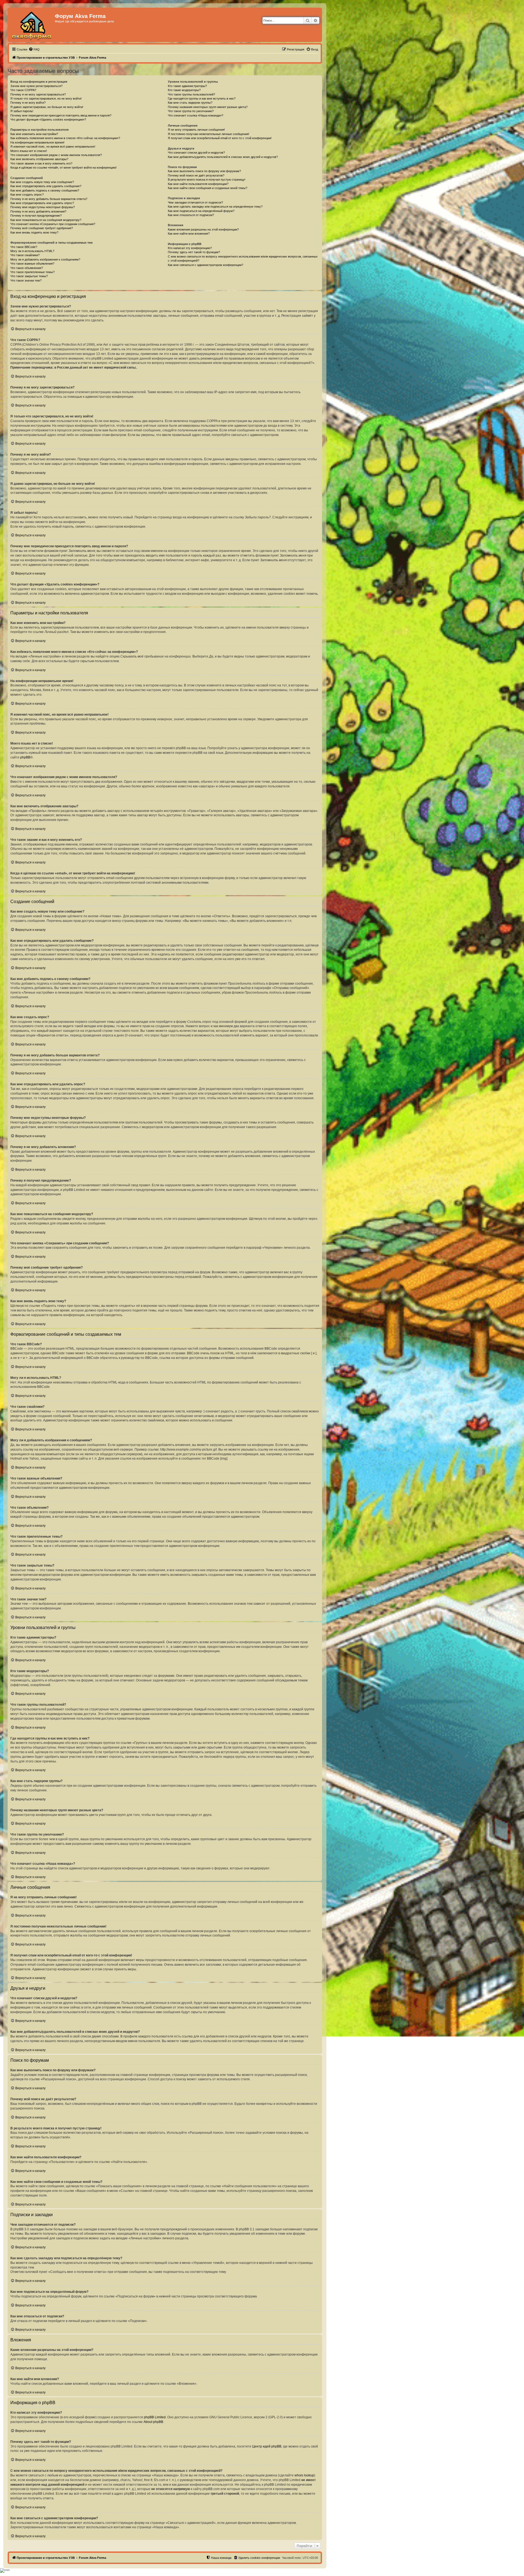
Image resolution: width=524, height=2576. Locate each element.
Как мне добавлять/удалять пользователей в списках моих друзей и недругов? (223, 157)
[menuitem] (34, 49)
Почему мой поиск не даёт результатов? (196, 175)
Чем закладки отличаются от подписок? (195, 202)
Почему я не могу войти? (28, 103)
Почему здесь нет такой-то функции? (194, 252)
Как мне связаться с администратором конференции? (206, 265)
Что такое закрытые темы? (29, 276)
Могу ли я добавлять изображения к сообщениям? (45, 259)
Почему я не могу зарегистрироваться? (38, 94)
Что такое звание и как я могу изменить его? (41, 163)
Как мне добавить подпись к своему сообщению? (45, 190)
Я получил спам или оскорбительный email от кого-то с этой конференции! (220, 138)
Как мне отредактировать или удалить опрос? (42, 203)
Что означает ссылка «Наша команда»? (196, 115)
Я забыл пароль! (22, 111)
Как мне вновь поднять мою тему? (34, 232)
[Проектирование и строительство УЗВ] (32, 25)
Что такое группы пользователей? (191, 94)
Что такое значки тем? (26, 280)
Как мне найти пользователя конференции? (198, 184)
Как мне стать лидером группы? (190, 103)
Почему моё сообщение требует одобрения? (42, 228)
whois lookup (304, 2475)
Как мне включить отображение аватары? (39, 159)
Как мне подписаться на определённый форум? (201, 211)
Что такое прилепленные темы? (32, 272)
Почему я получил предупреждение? (36, 216)
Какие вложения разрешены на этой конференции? (203, 229)
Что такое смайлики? (25, 255)
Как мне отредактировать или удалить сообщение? (46, 186)
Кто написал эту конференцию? (190, 248)
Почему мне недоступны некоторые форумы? (43, 207)
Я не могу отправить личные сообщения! (196, 130)
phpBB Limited (155, 2417)
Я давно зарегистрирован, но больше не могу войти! (47, 107)
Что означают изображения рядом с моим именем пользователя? (56, 155)
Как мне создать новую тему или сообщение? (42, 182)
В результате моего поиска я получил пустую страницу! (207, 180)
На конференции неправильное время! (37, 142)
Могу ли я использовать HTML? (32, 251)
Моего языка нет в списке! (29, 151)
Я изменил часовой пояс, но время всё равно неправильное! (53, 147)
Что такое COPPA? (23, 90)
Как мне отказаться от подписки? (191, 215)
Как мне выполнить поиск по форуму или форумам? (204, 171)
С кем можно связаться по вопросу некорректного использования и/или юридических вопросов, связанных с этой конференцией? (243, 259)
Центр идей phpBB (267, 2446)
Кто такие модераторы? (184, 90)
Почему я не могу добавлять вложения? (38, 211)
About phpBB (153, 2422)
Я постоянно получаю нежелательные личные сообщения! (209, 134)
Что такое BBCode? (24, 247)
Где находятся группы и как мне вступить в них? (202, 98)
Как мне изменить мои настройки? (34, 134)
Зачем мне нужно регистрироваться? (36, 86)
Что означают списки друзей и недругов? (196, 153)
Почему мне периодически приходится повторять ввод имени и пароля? (61, 115)
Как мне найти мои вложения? (189, 234)
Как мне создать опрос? (27, 195)
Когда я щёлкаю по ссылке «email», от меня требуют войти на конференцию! (63, 168)
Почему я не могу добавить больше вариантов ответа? (49, 199)
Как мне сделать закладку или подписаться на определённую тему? (215, 207)
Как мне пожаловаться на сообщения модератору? (46, 220)
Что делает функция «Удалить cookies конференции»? (48, 119)
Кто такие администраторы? (187, 86)
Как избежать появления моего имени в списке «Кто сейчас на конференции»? (65, 138)
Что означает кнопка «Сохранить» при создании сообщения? (53, 224)
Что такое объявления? (27, 268)
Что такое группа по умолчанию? (191, 111)
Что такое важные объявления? (32, 264)
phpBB (25, 757)
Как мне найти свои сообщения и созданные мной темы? (208, 188)
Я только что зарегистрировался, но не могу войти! (46, 98)
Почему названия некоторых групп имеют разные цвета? (208, 107)
